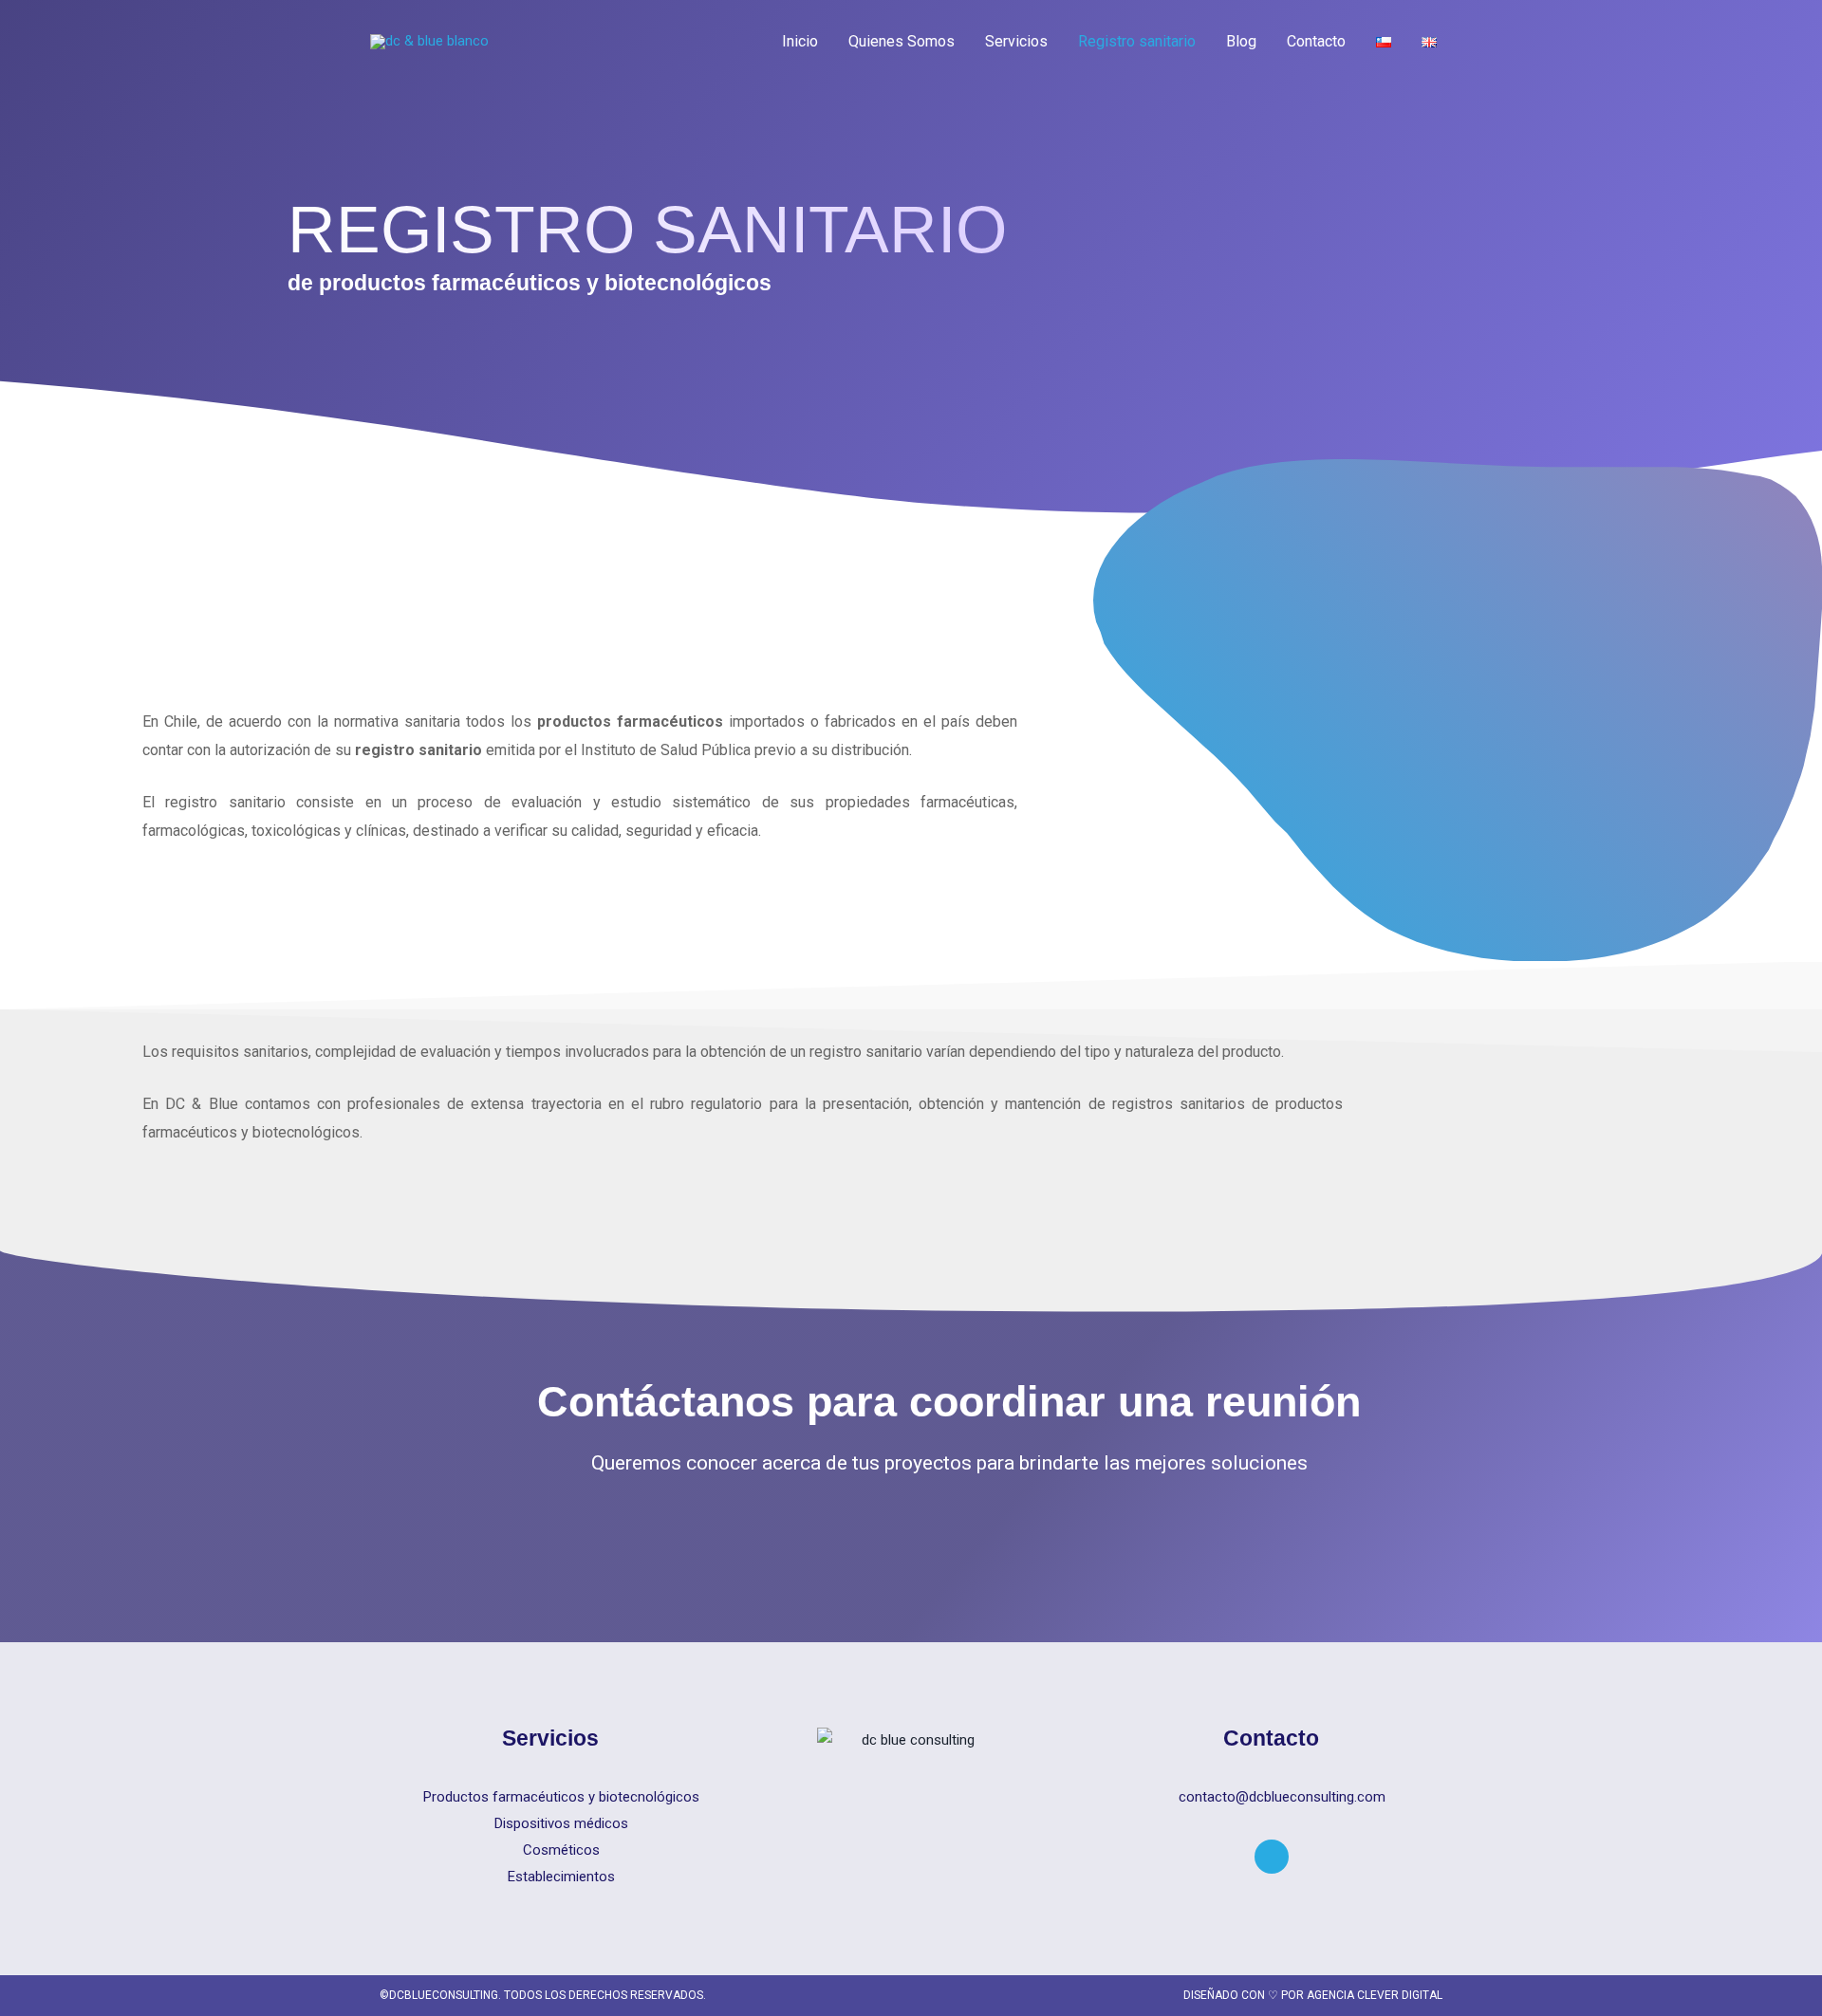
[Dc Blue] (429, 41)
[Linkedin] (1272, 1857)
